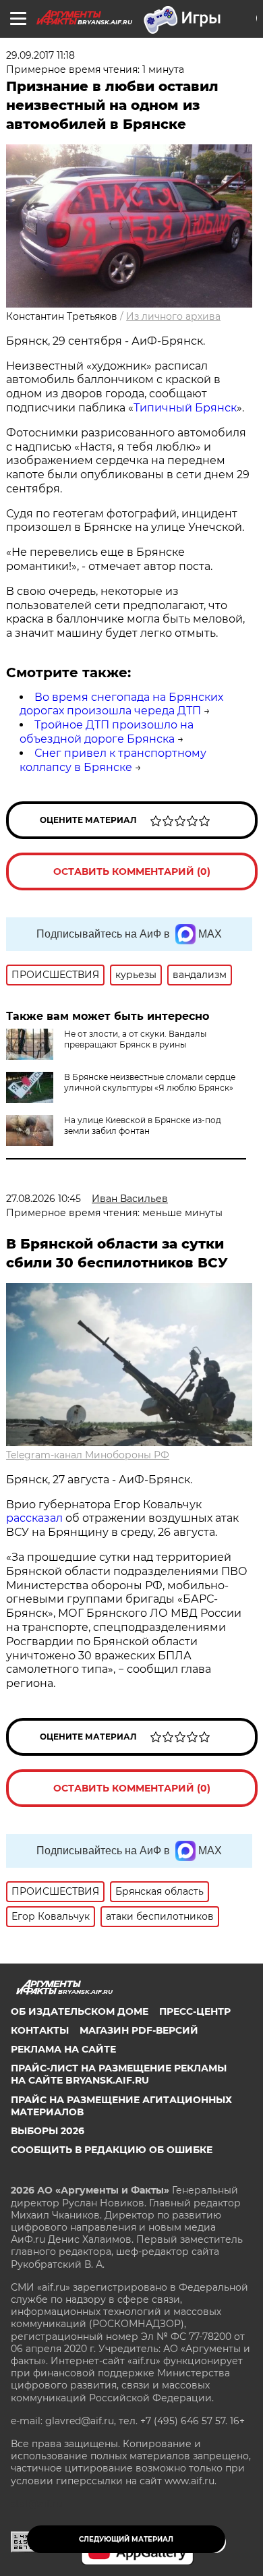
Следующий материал (126, 2539)
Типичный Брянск (185, 408)
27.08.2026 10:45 (43, 1199)
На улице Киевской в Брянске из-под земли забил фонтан (143, 1125)
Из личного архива (173, 316)
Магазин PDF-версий (139, 2030)
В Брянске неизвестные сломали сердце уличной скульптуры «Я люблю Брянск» (150, 1082)
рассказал (34, 1518)
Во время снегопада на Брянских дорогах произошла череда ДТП (121, 704)
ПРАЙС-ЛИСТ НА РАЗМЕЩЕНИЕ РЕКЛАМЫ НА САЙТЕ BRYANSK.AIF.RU (119, 2074)
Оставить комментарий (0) (132, 871)
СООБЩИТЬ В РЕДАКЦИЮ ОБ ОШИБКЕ (112, 2150)
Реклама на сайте (63, 2049)
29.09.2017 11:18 (40, 55)
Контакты (40, 2030)
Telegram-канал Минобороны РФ (88, 1455)
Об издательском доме (80, 2011)
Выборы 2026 (48, 2131)
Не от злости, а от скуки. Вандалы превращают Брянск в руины (135, 1039)
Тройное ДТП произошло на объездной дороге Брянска (107, 732)
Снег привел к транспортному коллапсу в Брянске (113, 760)
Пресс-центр (195, 2011)
